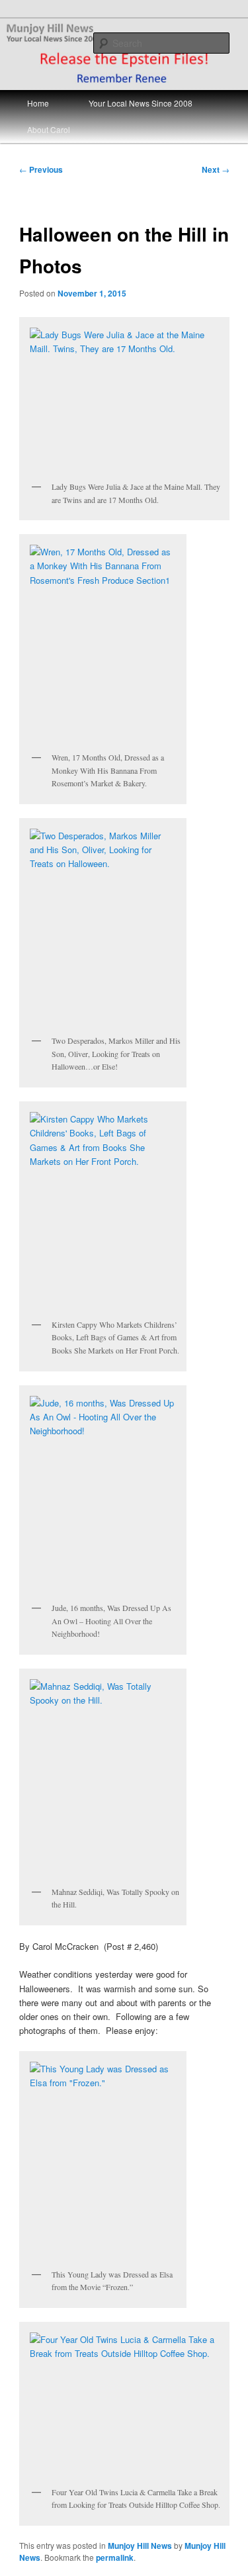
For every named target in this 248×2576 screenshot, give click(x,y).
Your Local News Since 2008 (141, 103)
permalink (115, 2557)
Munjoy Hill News (140, 2546)
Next (216, 169)
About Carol (49, 129)
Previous (41, 169)
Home (38, 103)
